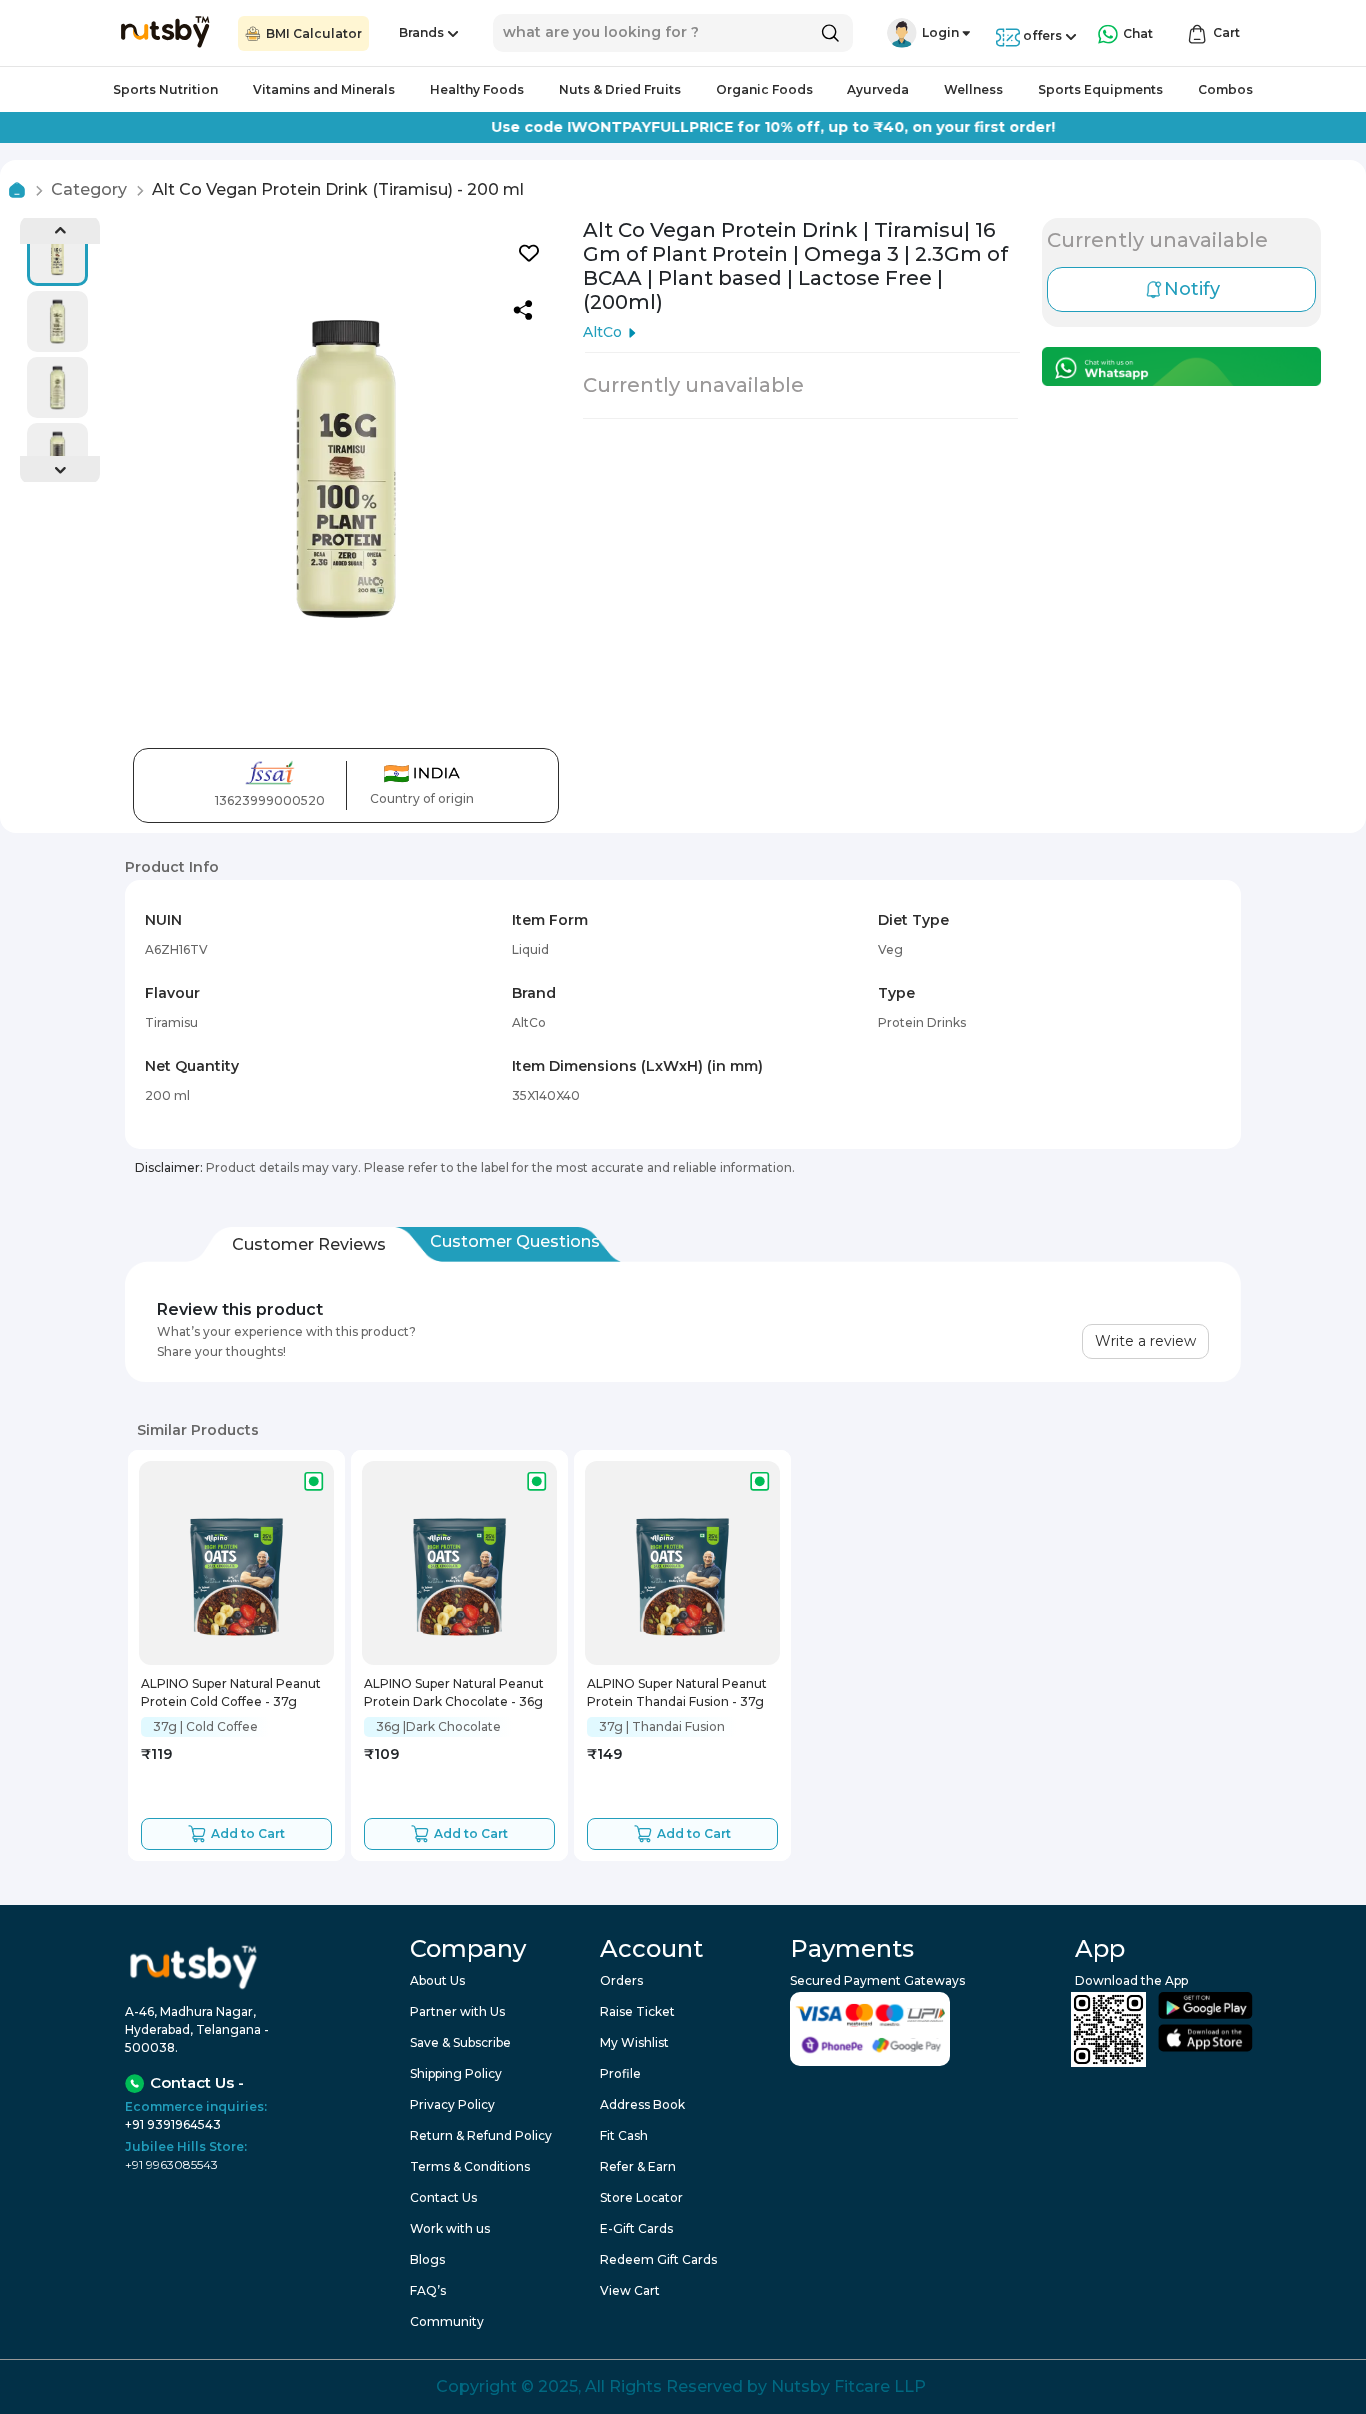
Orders (621, 1980)
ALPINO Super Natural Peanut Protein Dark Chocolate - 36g (454, 1691)
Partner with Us (457, 2011)
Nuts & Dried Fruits (620, 89)
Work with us (450, 2228)
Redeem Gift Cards (658, 2259)
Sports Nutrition (165, 89)
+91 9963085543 (171, 2164)
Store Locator (641, 2197)
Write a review (1145, 1341)
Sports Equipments (1100, 89)
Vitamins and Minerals (324, 89)
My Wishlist (634, 2042)
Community (447, 2321)
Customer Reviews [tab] (309, 1244)
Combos (1225, 89)
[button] (902, 33)
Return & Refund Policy (481, 2135)
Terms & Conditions (470, 2166)
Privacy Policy (452, 2104)
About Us (437, 1980)
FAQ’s (428, 2290)
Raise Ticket (637, 2011)
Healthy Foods (477, 89)
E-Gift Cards (636, 2228)
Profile (620, 2073)
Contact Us (443, 2197)
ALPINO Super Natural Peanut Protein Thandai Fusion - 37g (677, 1691)
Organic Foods (764, 89)
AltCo (602, 332)
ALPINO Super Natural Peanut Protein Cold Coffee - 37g (231, 1691)
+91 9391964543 (173, 2124)
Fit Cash (624, 2135)
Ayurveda (878, 89)
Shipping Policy (456, 2073)
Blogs (427, 2259)
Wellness (973, 89)
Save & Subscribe (460, 2042)
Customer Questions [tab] (515, 1241)
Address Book (642, 2104)
